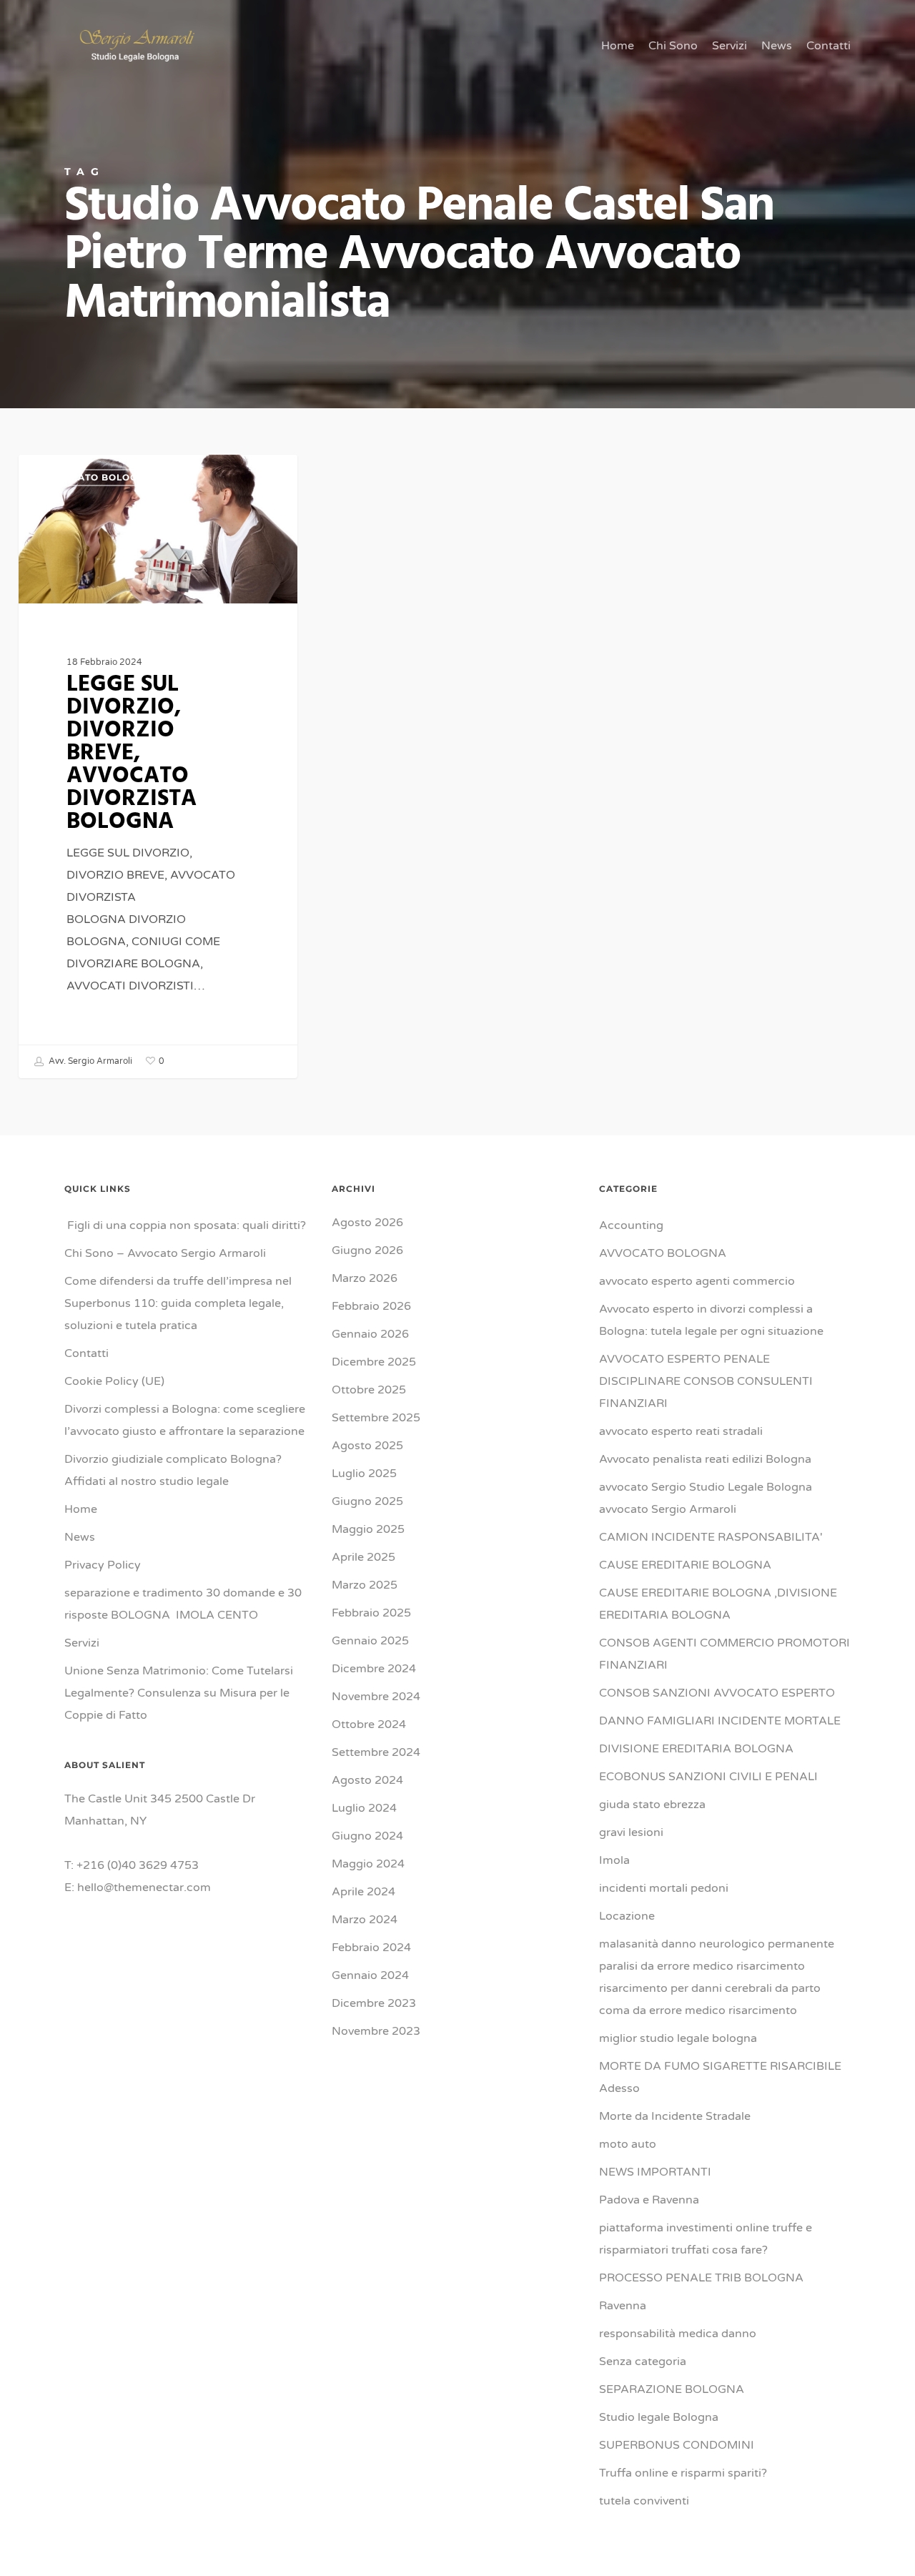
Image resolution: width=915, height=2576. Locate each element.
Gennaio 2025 (370, 1641)
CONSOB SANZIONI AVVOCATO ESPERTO (717, 1693)
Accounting (631, 1225)
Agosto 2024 (367, 1780)
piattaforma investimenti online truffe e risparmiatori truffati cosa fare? (706, 2239)
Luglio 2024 (364, 1808)
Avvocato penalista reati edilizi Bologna (705, 1459)
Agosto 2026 (367, 1223)
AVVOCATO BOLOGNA (97, 477)
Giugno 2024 (367, 1836)
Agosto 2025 (367, 1446)
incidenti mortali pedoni (664, 1888)
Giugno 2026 (367, 1250)
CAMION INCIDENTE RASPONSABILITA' (711, 1537)
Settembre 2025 (376, 1418)
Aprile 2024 (363, 1892)
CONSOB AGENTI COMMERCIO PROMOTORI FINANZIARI (724, 1654)
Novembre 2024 (376, 1697)
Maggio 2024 (368, 1864)
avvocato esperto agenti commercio (697, 1281)
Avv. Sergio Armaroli (89, 1061)
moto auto (628, 2144)
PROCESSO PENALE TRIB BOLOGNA (701, 2278)
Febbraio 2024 (371, 1948)
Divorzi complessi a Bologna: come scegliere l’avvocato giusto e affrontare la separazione (185, 1420)
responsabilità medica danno (678, 2334)
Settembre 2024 (376, 1752)
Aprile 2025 (363, 1557)
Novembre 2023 (376, 2031)
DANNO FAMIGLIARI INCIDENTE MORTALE (720, 1721)
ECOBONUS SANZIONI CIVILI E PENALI (708, 1777)
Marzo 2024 (365, 1920)
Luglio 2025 (364, 1474)
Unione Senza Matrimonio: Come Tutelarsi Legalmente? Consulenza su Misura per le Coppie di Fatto (179, 1693)
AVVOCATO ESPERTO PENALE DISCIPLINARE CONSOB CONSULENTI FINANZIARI (706, 1381)
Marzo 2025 (365, 1585)
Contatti (86, 1353)
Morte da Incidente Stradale (675, 2116)
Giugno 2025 (367, 1501)
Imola (614, 1860)
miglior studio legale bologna (678, 2038)
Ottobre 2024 (369, 1724)
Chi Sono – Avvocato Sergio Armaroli (165, 1253)
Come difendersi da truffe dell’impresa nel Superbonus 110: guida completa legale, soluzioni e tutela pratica (178, 1303)
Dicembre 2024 (374, 1669)
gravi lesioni (631, 1832)
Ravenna (623, 2306)
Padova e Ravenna (649, 2200)
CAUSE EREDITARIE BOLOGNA (685, 1565)
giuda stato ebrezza (652, 1805)
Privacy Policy (103, 1565)
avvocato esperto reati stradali (681, 1431)
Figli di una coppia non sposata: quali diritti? (185, 1225)
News (80, 1537)
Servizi (82, 1643)
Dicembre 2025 (374, 1362)
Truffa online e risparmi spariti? (683, 2473)
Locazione (627, 1916)
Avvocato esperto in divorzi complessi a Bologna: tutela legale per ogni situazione (711, 1320)
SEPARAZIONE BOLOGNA (672, 2389)
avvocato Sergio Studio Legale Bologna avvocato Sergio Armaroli (706, 1498)
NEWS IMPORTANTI (655, 2172)
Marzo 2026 (365, 1278)
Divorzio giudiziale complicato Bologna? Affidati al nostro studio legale (173, 1470)
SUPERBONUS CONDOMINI (677, 2445)
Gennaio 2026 (370, 1334)
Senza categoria (643, 2362)
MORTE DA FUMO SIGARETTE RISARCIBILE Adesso (720, 2077)
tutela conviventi (644, 2501)
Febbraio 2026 (371, 1306)
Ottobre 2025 (369, 1390)
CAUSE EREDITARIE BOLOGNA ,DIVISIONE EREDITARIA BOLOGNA (718, 1604)
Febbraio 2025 (371, 1613)
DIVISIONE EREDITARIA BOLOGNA (696, 1749)
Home (81, 1509)
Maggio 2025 (368, 1529)
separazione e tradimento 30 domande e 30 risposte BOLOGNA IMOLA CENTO (183, 1604)
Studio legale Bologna (659, 2417)
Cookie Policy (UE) (114, 1381)
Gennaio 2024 (370, 1975)
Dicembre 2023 (374, 2003)
